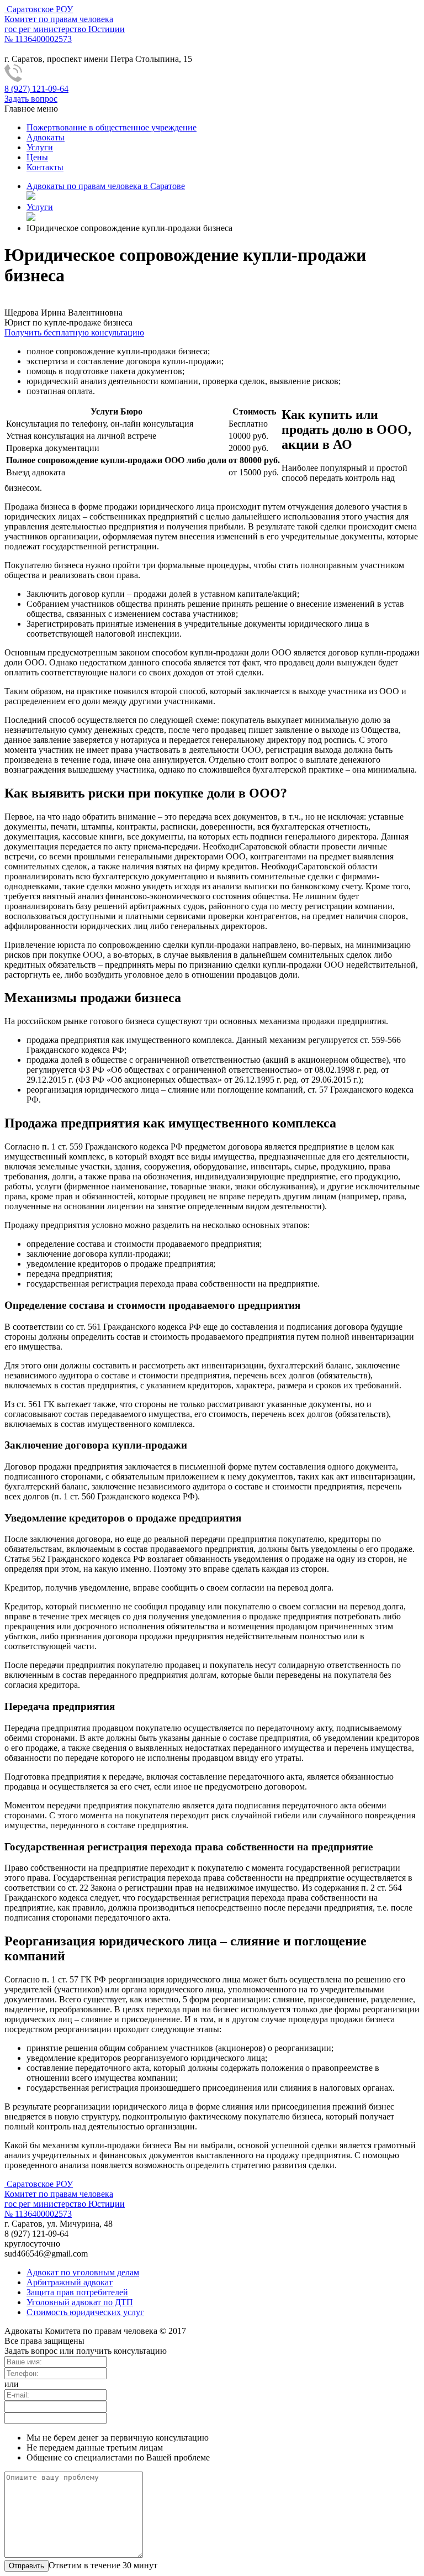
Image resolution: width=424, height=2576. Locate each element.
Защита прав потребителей (77, 2292)
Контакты (45, 167)
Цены (37, 157)
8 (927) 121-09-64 (36, 89)
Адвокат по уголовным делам (83, 2272)
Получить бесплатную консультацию (74, 332)
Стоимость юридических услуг (85, 2312)
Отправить (26, 2566)
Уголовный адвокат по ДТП (80, 2302)
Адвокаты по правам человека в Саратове (106, 186)
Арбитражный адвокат (70, 2282)
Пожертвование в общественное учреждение (112, 127)
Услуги (40, 147)
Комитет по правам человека (65, 24)
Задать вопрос (31, 99)
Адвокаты (46, 137)
